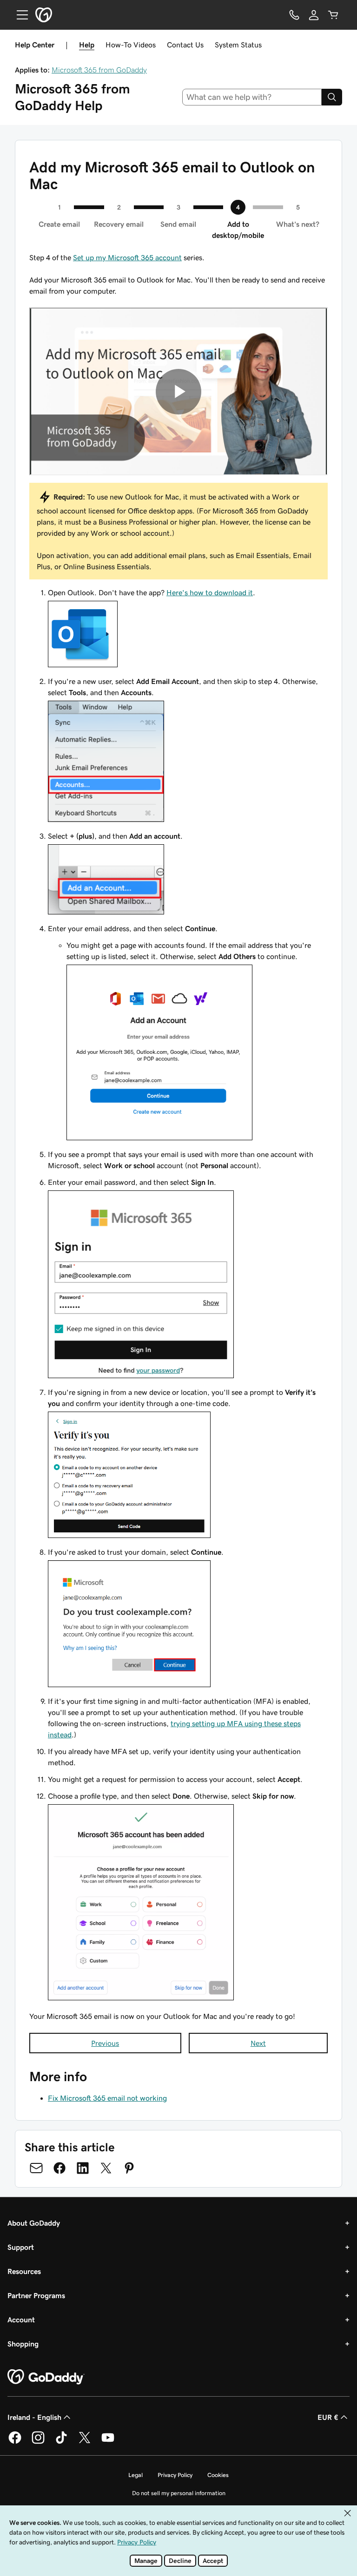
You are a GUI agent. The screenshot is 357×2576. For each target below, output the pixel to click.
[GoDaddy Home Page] (46, 2377)
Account (21, 2320)
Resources (24, 2271)
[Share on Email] (36, 2168)
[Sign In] (314, 15)
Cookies (218, 2475)
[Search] (332, 97)
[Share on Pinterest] (129, 2168)
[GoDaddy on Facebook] (15, 2442)
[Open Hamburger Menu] (19, 15)
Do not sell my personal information (179, 2493)
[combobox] (252, 97)
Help (87, 45)
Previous (105, 2043)
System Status (238, 45)
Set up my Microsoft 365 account (127, 257)
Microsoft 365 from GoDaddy (99, 70)
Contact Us (185, 45)
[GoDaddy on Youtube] (108, 2442)
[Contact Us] (294, 15)
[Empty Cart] (333, 15)
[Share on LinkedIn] (83, 2168)
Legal (136, 2475)
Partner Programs (36, 2295)
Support (21, 2247)
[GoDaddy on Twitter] (85, 2442)
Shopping (23, 2344)
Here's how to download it (210, 592)
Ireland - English (34, 2417)
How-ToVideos (131, 45)
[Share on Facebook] (59, 2168)
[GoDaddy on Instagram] (38, 2442)
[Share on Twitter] (106, 2168)
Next (258, 2043)
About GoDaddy (34, 2223)
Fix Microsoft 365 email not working (107, 2098)
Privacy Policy (175, 2475)
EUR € (328, 2417)
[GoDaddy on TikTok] (61, 2442)
